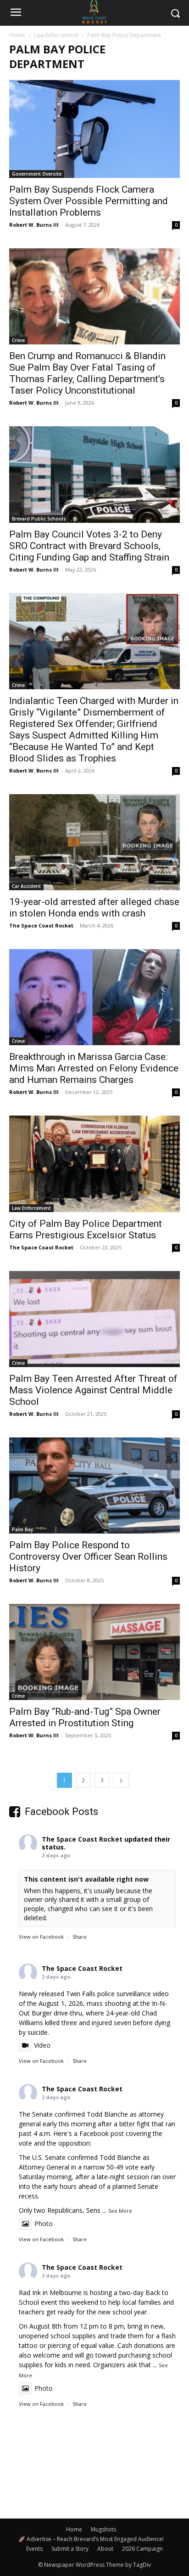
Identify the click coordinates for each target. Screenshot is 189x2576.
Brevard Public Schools (39, 519)
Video (42, 2045)
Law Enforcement (56, 35)
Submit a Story (70, 2549)
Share (80, 1937)
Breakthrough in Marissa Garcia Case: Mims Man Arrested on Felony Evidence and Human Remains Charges (94, 1068)
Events (34, 2549)
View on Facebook (41, 1937)
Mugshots (103, 2529)
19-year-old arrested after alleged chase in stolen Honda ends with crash (94, 907)
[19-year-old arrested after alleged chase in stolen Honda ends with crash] (94, 842)
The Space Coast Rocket (41, 925)
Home (17, 35)
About (105, 2549)
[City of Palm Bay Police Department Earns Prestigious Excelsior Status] (94, 1164)
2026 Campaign (142, 2549)
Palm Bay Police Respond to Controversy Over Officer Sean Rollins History (88, 1557)
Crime (18, 340)
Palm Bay (22, 1529)
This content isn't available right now (86, 1879)
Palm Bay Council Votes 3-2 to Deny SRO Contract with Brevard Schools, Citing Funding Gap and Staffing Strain (89, 546)
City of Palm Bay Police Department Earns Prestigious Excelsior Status (86, 1229)
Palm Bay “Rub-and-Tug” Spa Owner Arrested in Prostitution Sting (85, 1717)
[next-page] (121, 1780)
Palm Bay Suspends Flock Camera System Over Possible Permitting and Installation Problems (89, 201)
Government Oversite (37, 174)
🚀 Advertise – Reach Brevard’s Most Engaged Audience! (91, 2539)
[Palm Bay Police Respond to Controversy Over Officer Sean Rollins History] (94, 1485)
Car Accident (26, 886)
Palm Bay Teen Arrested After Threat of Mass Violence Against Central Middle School (93, 1390)
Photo (44, 2224)
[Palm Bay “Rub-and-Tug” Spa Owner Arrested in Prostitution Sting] (94, 1652)
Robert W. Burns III (34, 225)
